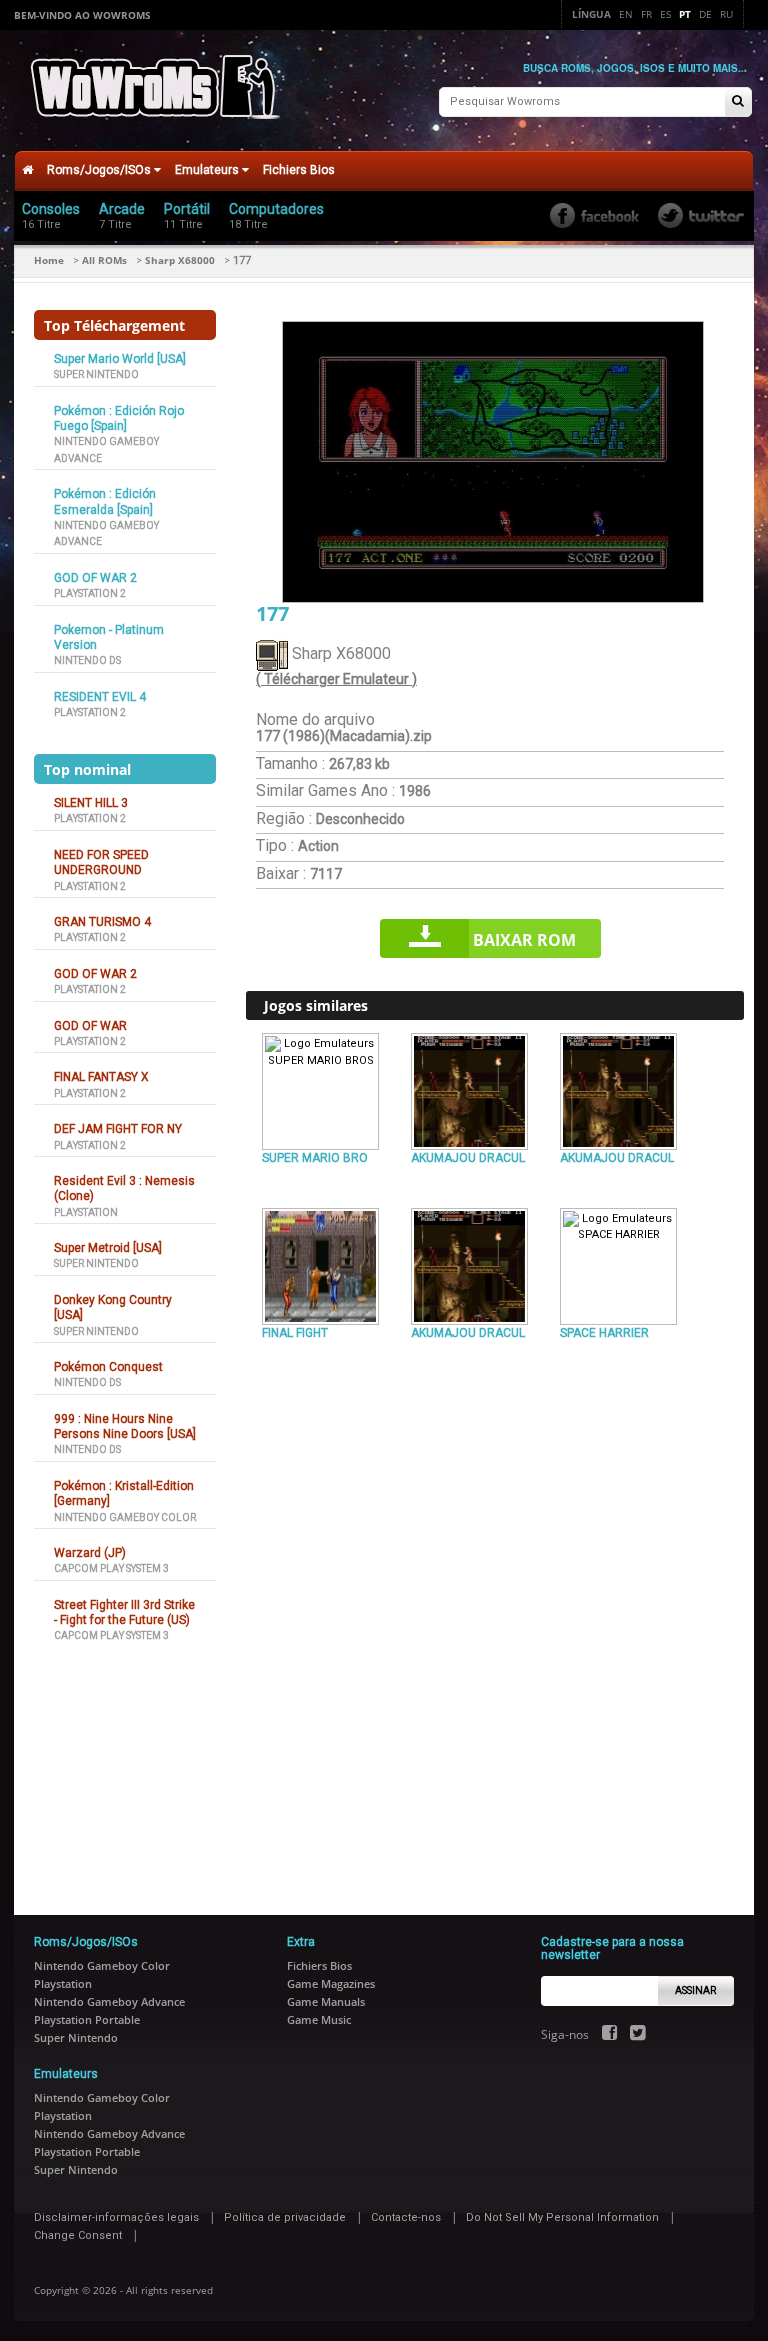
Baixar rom (524, 940)
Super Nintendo (96, 374)
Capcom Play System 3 (111, 1568)
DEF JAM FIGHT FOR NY (118, 1129)
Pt (685, 14)
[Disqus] (495, 1619)
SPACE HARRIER (604, 1333)
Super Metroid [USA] (108, 1248)
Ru (726, 14)
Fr (646, 14)
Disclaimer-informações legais (116, 2217)
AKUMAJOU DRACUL (468, 1158)
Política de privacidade (285, 2217)
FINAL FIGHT (295, 1333)
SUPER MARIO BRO (315, 1158)
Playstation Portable (87, 2019)
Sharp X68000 (180, 260)
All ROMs (104, 260)
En (626, 14)
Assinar (695, 1990)
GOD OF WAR (90, 1026)
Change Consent (78, 2235)
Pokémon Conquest (108, 1367)
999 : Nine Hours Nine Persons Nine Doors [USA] (125, 1426)
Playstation (86, 1212)
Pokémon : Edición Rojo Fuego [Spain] (119, 418)
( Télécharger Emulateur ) (336, 679)
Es (665, 14)
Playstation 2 (90, 593)
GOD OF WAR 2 (95, 578)
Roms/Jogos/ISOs (100, 170)
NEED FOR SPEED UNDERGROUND (101, 862)
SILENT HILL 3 (91, 803)
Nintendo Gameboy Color (125, 1517)
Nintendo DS (87, 660)
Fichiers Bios (299, 170)
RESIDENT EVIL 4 (100, 697)
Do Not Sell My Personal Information (562, 2217)
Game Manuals (326, 2001)
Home (49, 260)
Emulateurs (208, 170)
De (705, 14)
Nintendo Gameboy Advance (109, 2001)
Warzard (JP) (90, 1553)
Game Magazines (331, 1983)
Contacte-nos (406, 2217)
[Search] (738, 102)
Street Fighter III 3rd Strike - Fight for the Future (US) (124, 1612)
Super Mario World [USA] (120, 359)
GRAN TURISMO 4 (102, 922)
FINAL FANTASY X (101, 1077)
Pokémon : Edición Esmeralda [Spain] (105, 501)
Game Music (319, 2019)
